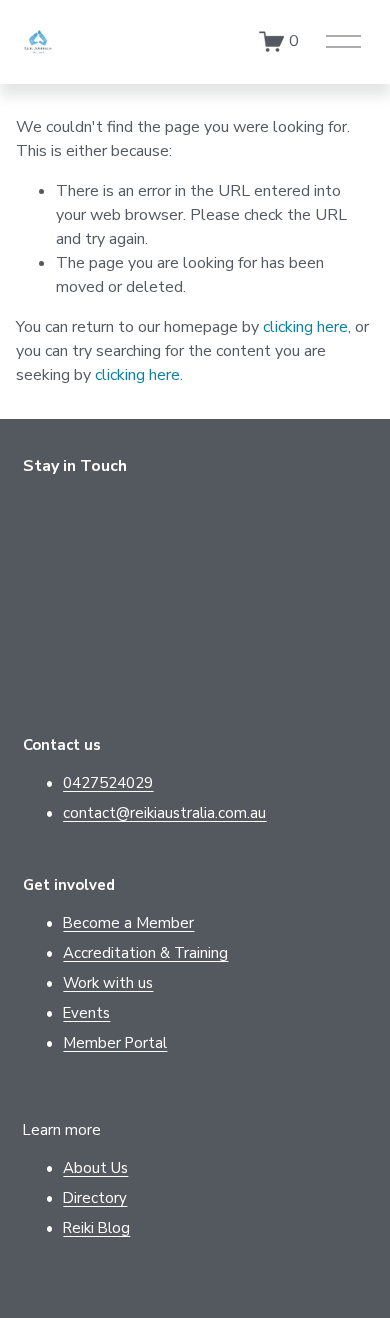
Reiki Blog (96, 1228)
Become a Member (128, 923)
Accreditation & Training (145, 953)
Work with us (108, 983)
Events (86, 1013)
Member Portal (115, 1043)
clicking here (305, 327)
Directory (95, 1198)
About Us (95, 1168)
